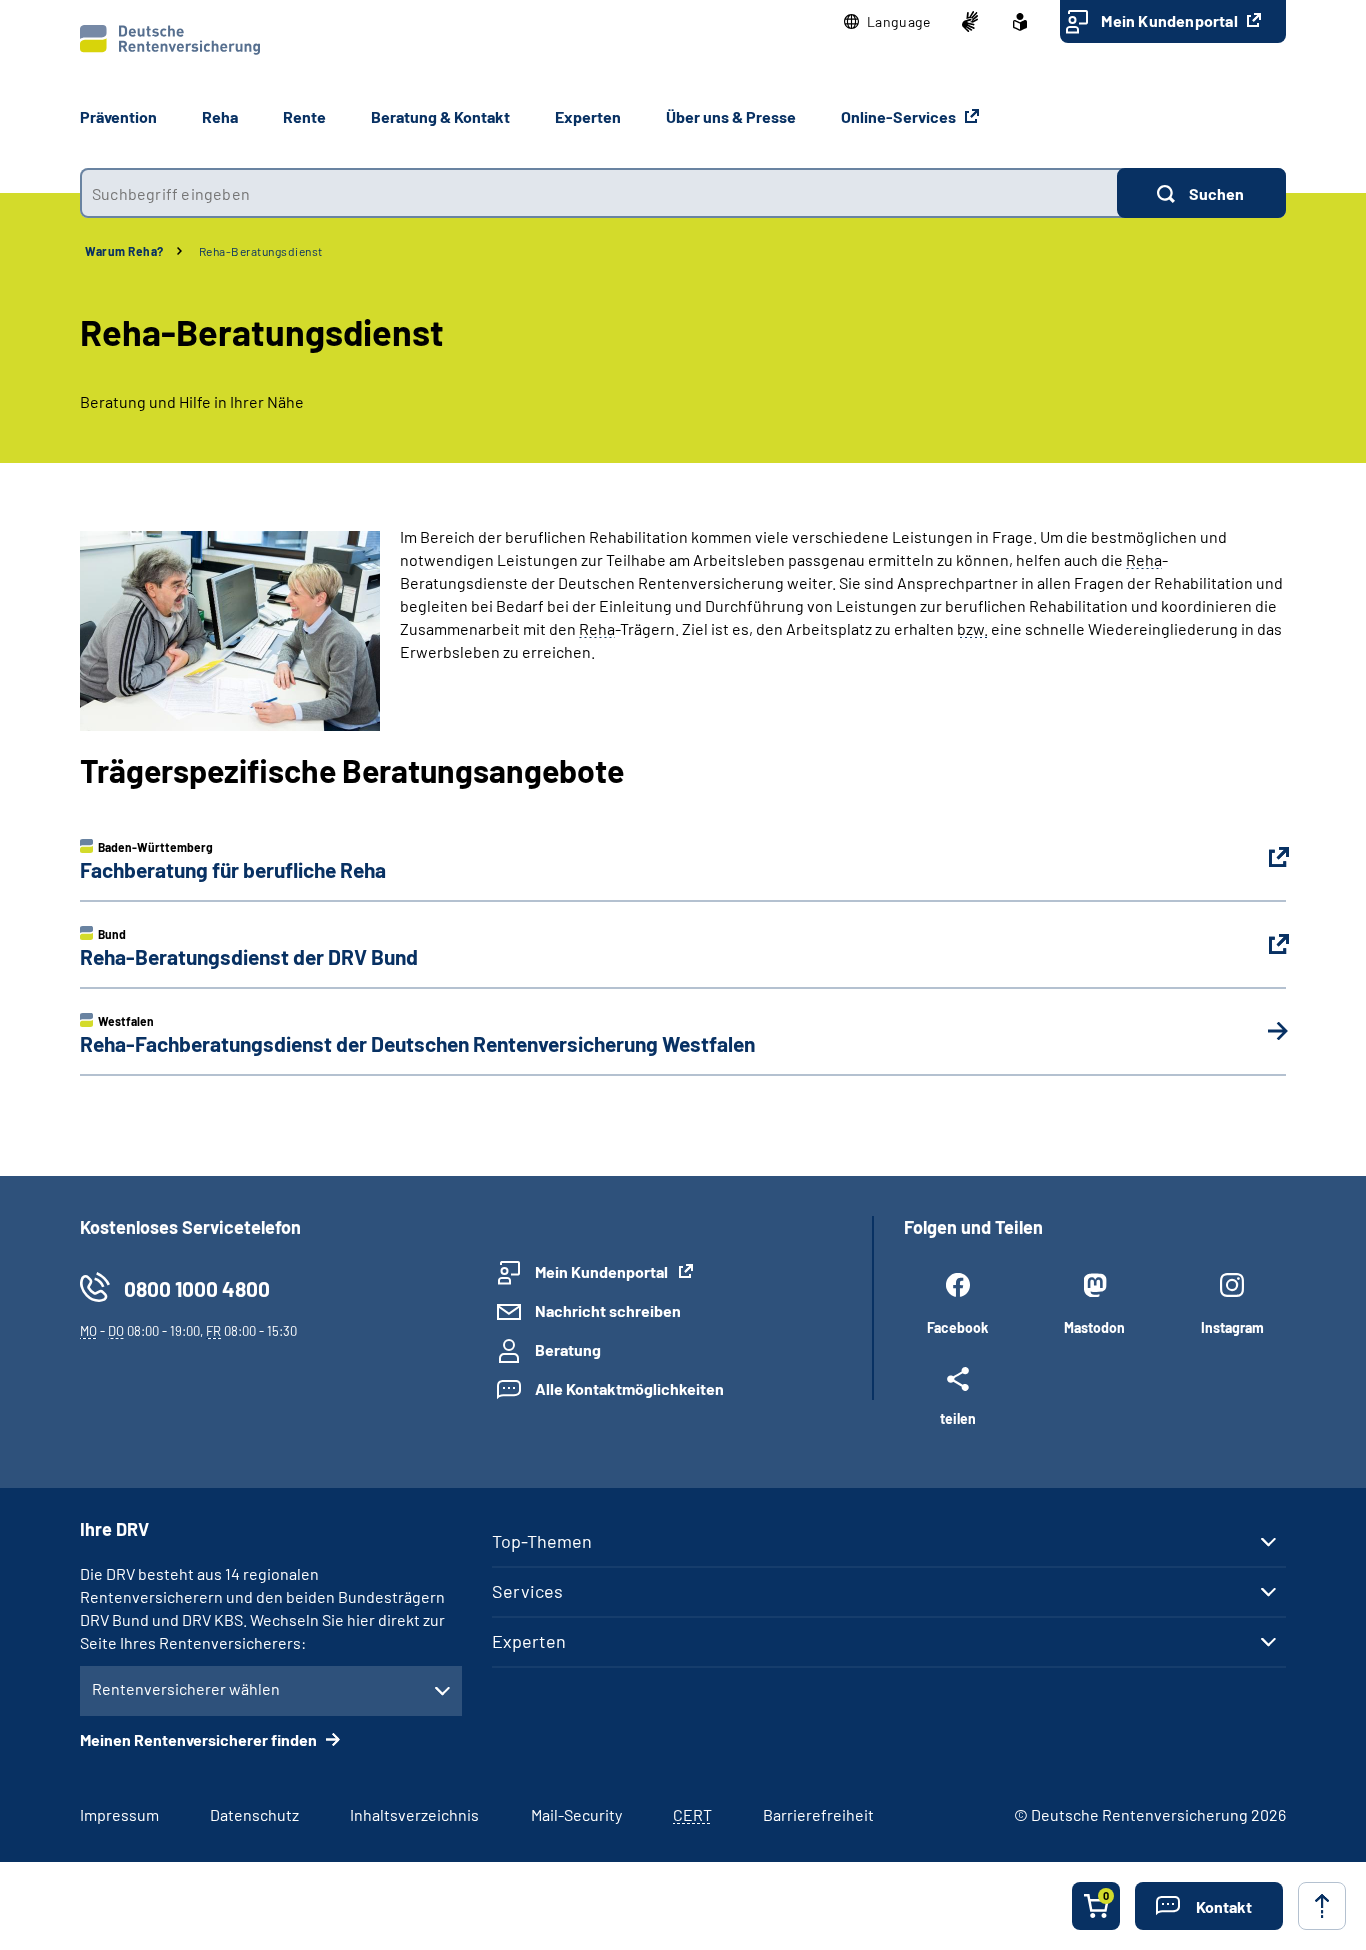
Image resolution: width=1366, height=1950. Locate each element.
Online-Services (900, 116)
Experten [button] (588, 116)
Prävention (118, 116)
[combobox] (598, 193)
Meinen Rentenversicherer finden (200, 1739)
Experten (529, 1641)
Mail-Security (576, 1814)
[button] (887, 22)
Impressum (119, 1814)
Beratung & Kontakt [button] (440, 116)
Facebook (957, 1327)
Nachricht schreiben (608, 1310)
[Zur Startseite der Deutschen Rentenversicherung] (170, 40)
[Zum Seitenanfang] (1322, 1906)
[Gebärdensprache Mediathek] (970, 22)
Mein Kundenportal (1171, 20)
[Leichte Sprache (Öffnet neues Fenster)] (1020, 22)
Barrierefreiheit (818, 1814)
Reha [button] (220, 116)
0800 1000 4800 (197, 1288)
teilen (958, 1418)
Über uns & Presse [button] (731, 116)
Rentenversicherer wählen (186, 1688)
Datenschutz (254, 1814)
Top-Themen (542, 1541)
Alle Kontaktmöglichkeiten (629, 1388)
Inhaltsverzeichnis (414, 1814)
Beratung (568, 1349)
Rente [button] (304, 116)
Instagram (1232, 1327)
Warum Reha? (124, 251)
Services (527, 1591)
